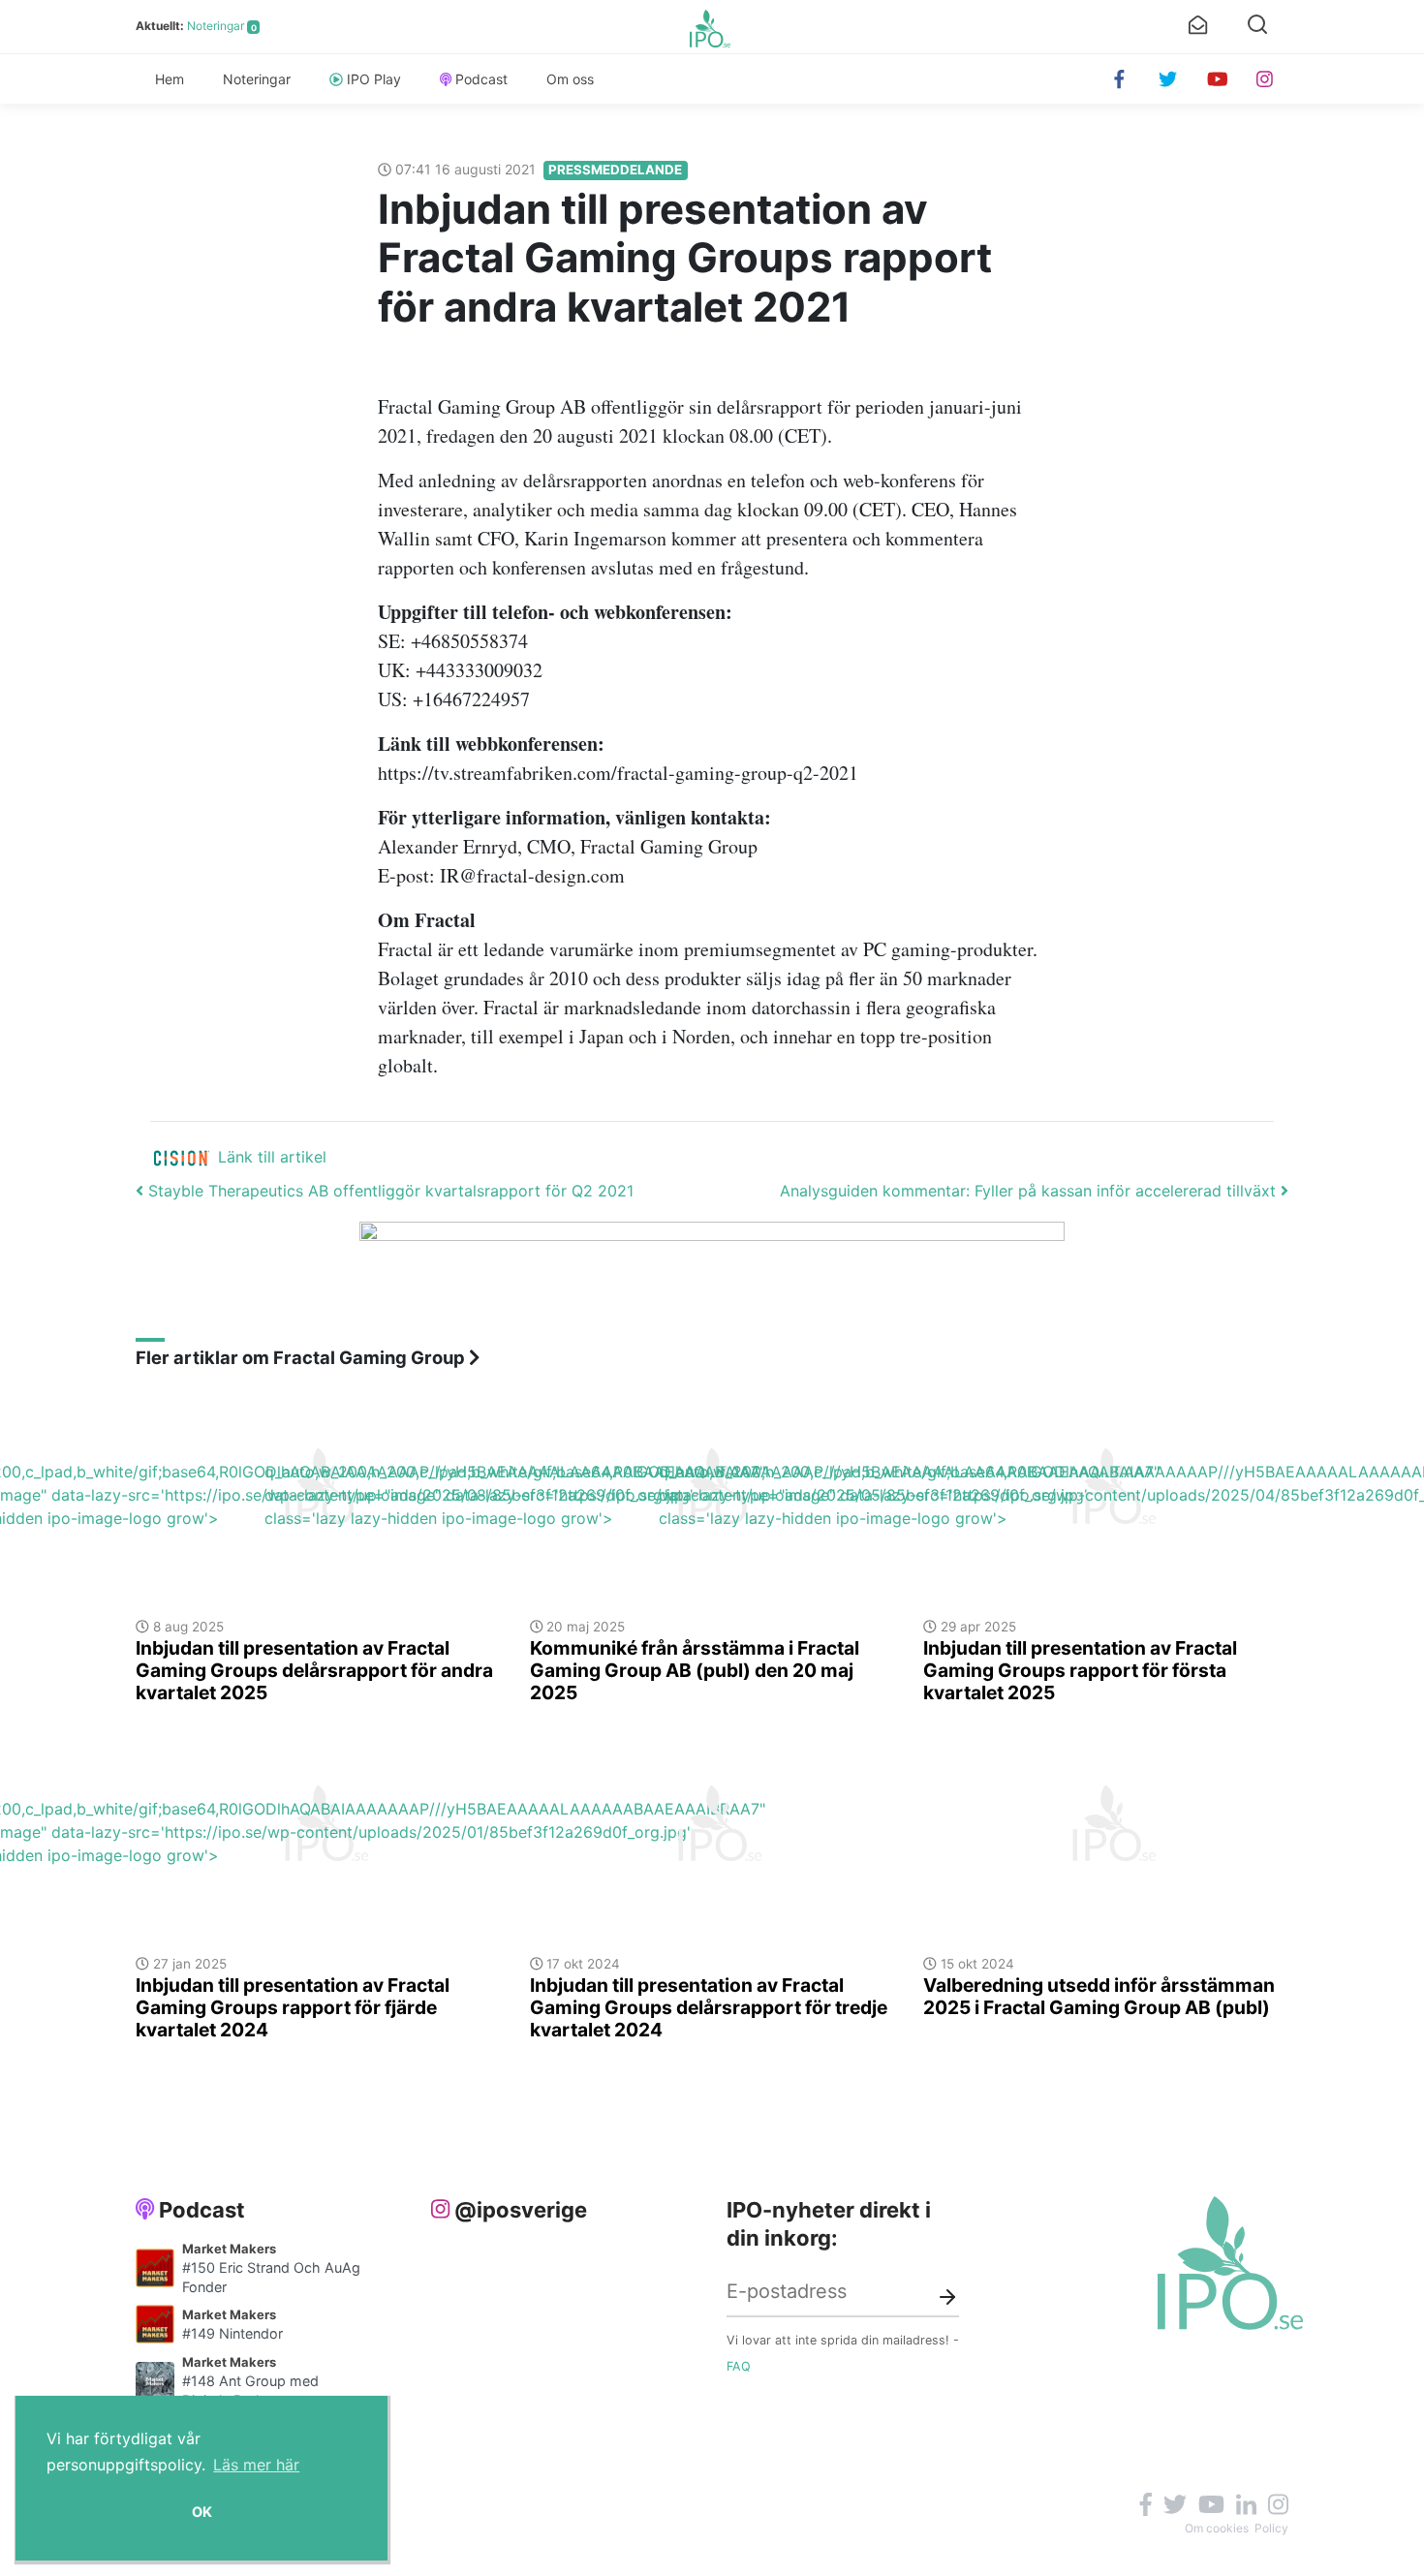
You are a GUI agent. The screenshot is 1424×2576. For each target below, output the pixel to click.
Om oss (570, 79)
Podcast (481, 79)
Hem (170, 79)
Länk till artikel (272, 1157)
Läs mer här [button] (256, 2465)
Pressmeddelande (615, 170)
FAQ (739, 2366)
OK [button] (202, 2512)
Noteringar (216, 26)
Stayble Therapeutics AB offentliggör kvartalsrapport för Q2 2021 (388, 1191)
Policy (1271, 2528)
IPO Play (374, 79)
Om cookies (1217, 2528)
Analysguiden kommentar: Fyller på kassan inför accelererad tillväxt (1030, 1191)
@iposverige (521, 2210)
